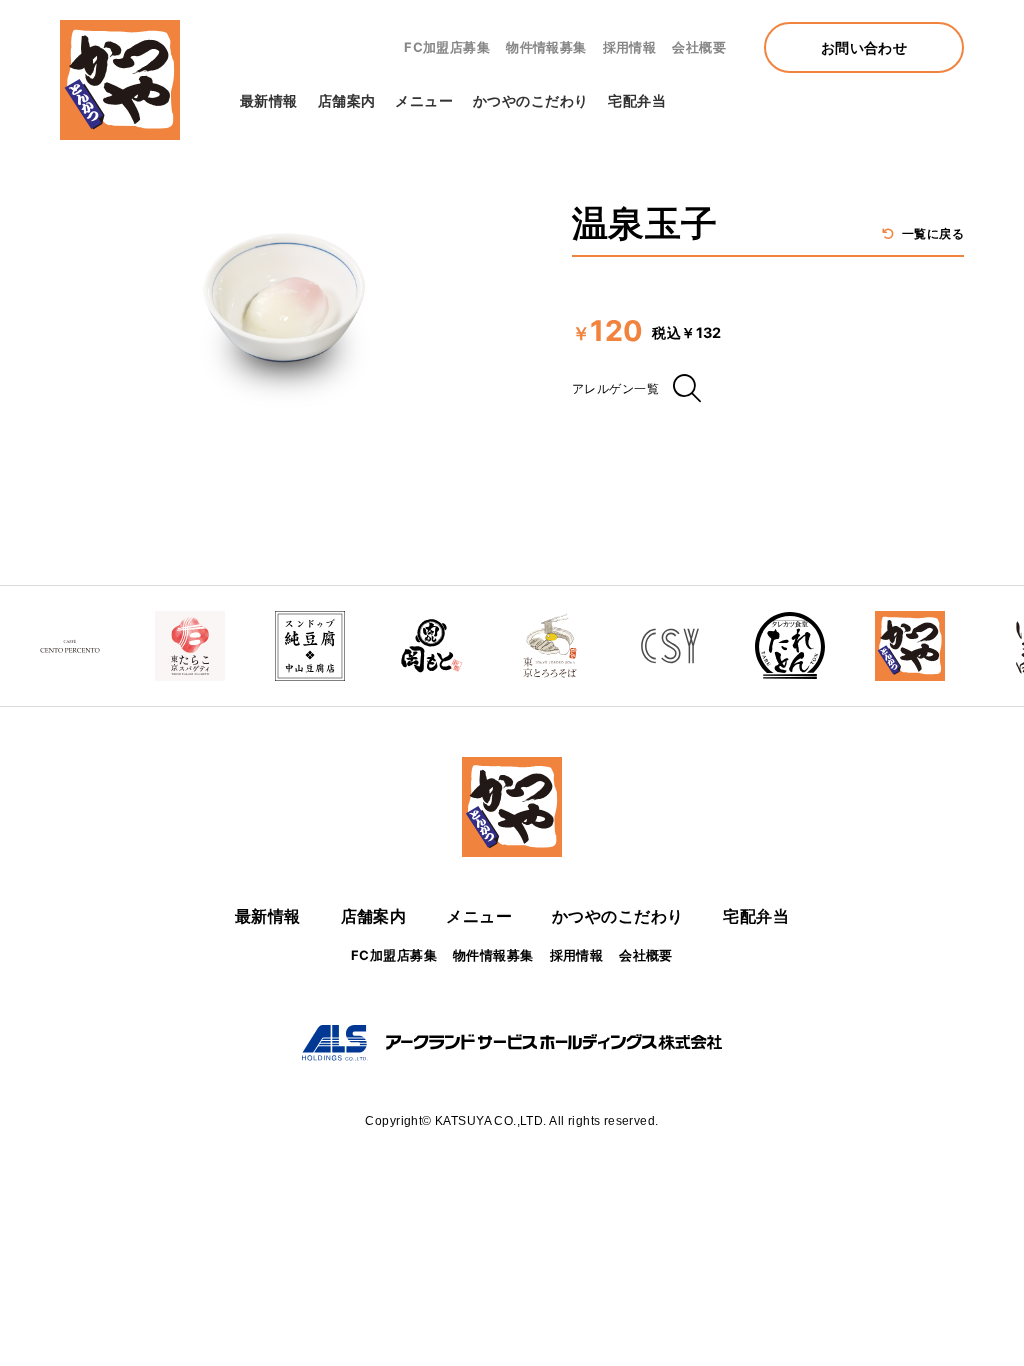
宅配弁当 (637, 100)
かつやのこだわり (530, 100)
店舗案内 (347, 100)
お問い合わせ (864, 47)
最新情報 (269, 100)
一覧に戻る (931, 233)
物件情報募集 (546, 47)
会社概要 (699, 47)
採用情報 (630, 47)
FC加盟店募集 (447, 47)
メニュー (424, 100)
